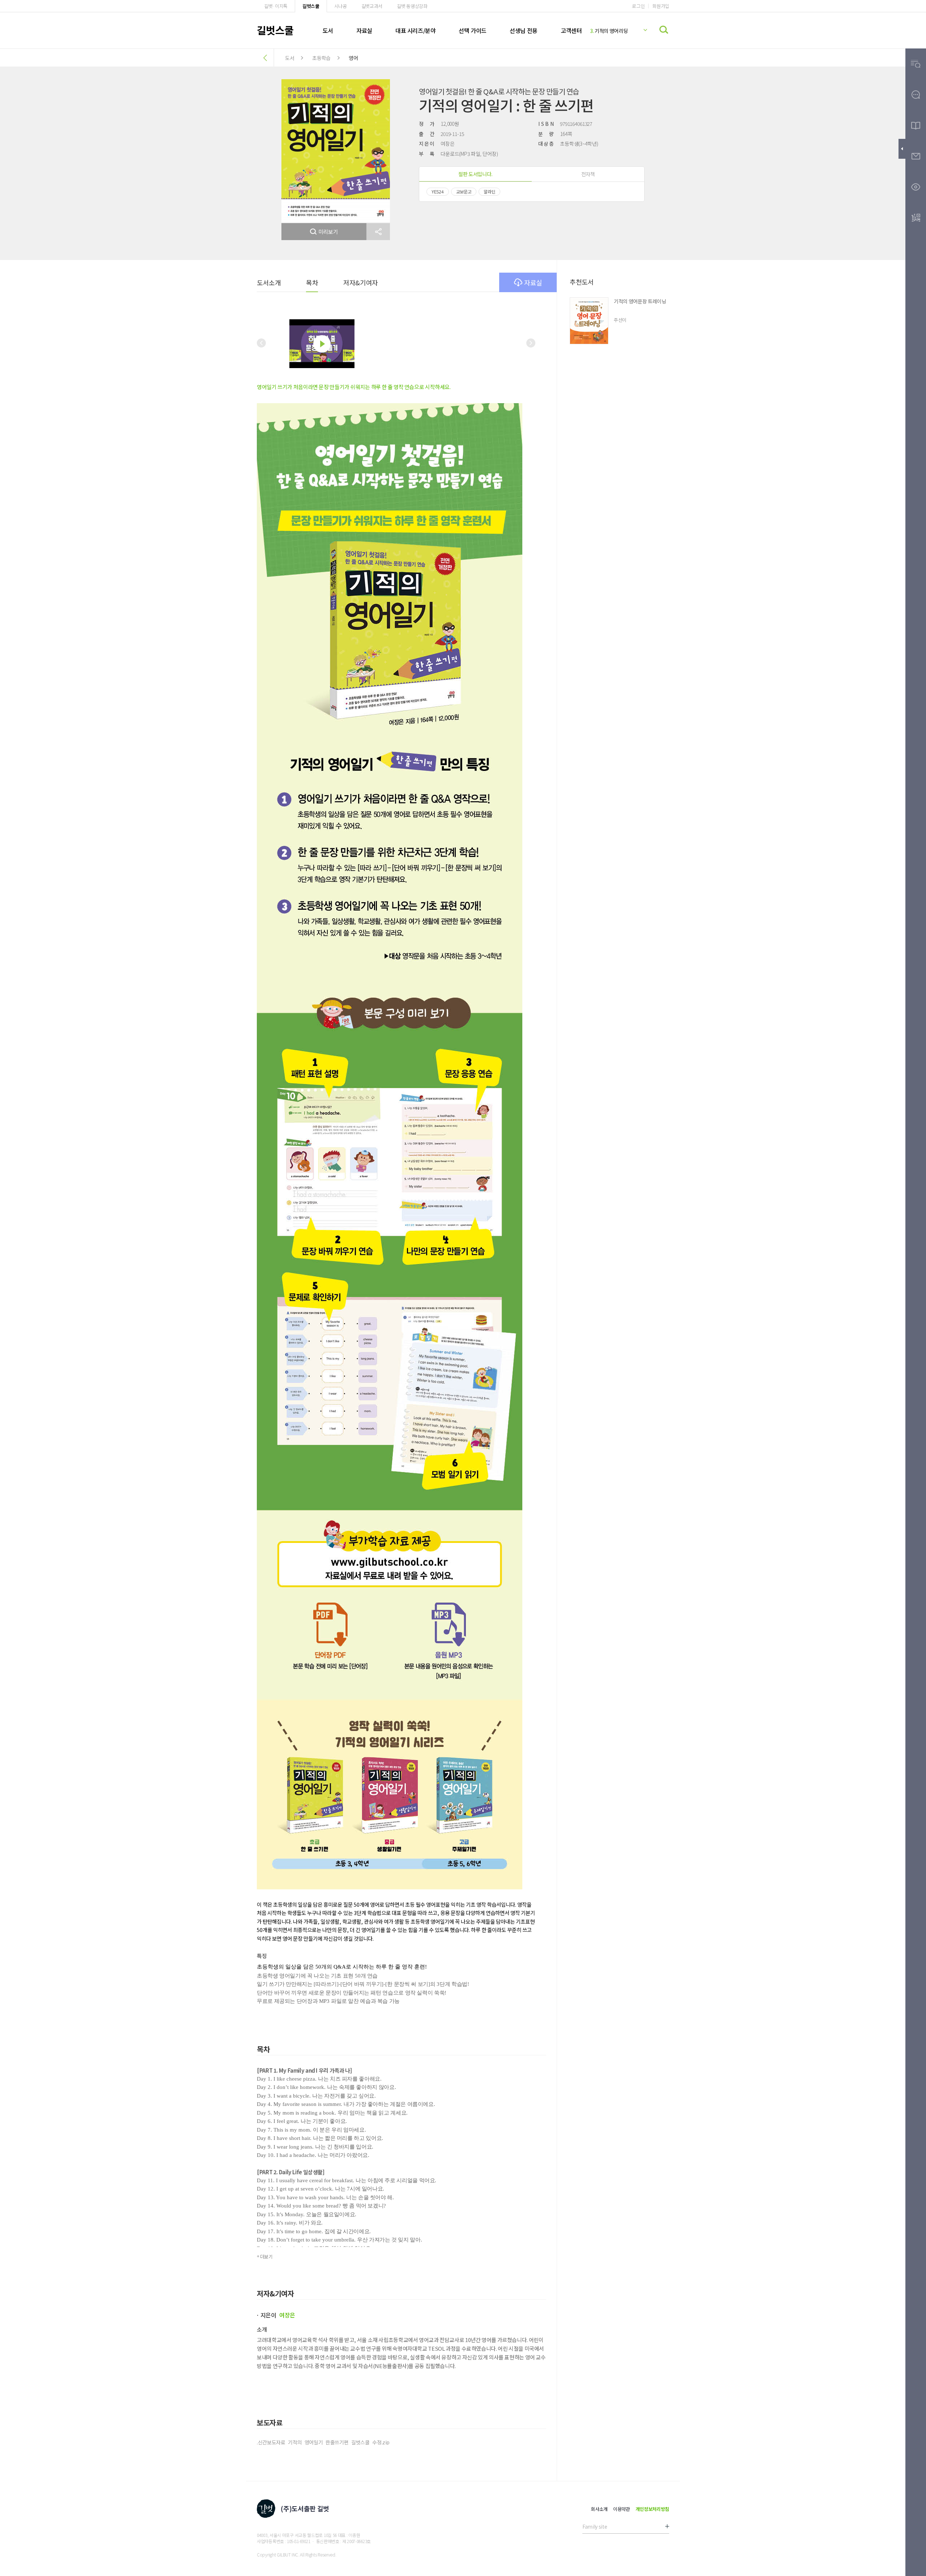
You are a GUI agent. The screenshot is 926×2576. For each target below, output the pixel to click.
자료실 (364, 30)
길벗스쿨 (311, 6)
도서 (328, 30)
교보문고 (464, 191)
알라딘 (489, 191)
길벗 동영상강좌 (412, 6)
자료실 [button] (533, 282)
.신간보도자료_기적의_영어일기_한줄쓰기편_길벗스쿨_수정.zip (323, 2442)
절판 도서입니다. (475, 174)
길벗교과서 (372, 6)
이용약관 (622, 2509)
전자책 (588, 174)
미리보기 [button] (328, 232)
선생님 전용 (524, 30)
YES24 (438, 191)
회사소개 (599, 2509)
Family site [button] (595, 2526)
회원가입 (661, 6)
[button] (378, 232)
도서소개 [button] (269, 282)
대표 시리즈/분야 (415, 30)
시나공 (341, 6)
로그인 (638, 6)
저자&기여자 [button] (360, 282)
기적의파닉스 (606, 31)
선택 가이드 (473, 30)
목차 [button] (312, 282)
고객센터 (571, 30)
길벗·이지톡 (276, 6)
